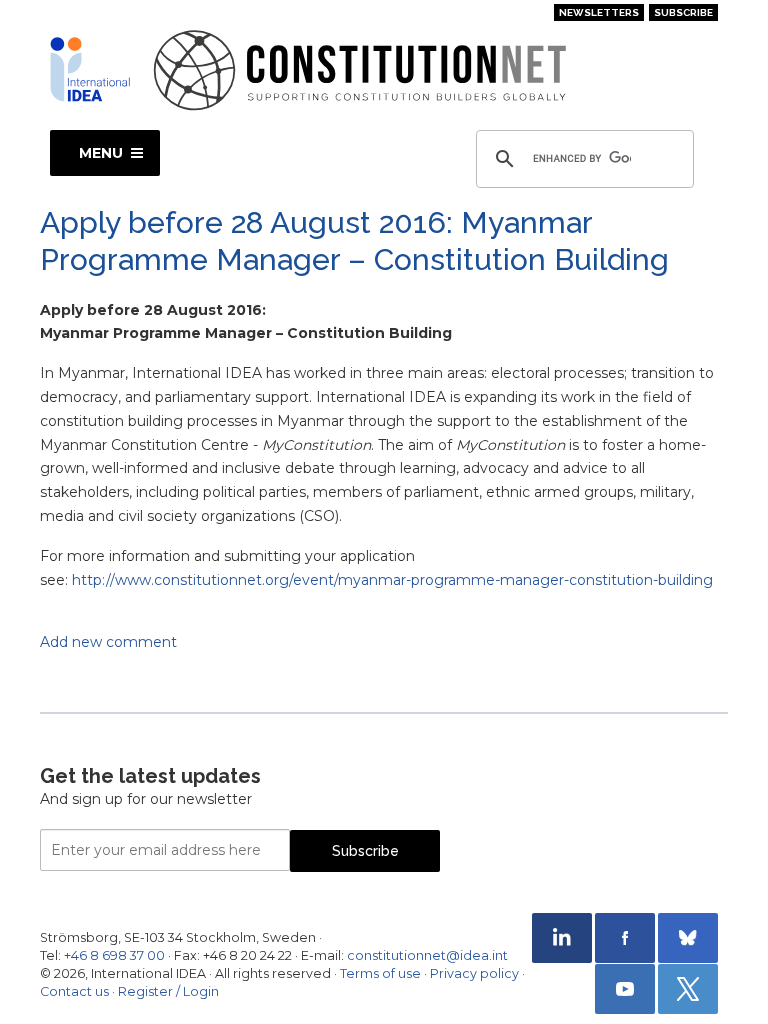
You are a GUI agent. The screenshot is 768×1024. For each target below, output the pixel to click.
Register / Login (168, 991)
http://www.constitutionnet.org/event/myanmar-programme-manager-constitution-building (392, 580)
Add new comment (108, 642)
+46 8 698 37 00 (114, 955)
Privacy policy (474, 973)
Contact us (74, 991)
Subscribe (683, 12)
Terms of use (380, 973)
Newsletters (599, 12)
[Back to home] (90, 69)
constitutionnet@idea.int (427, 955)
